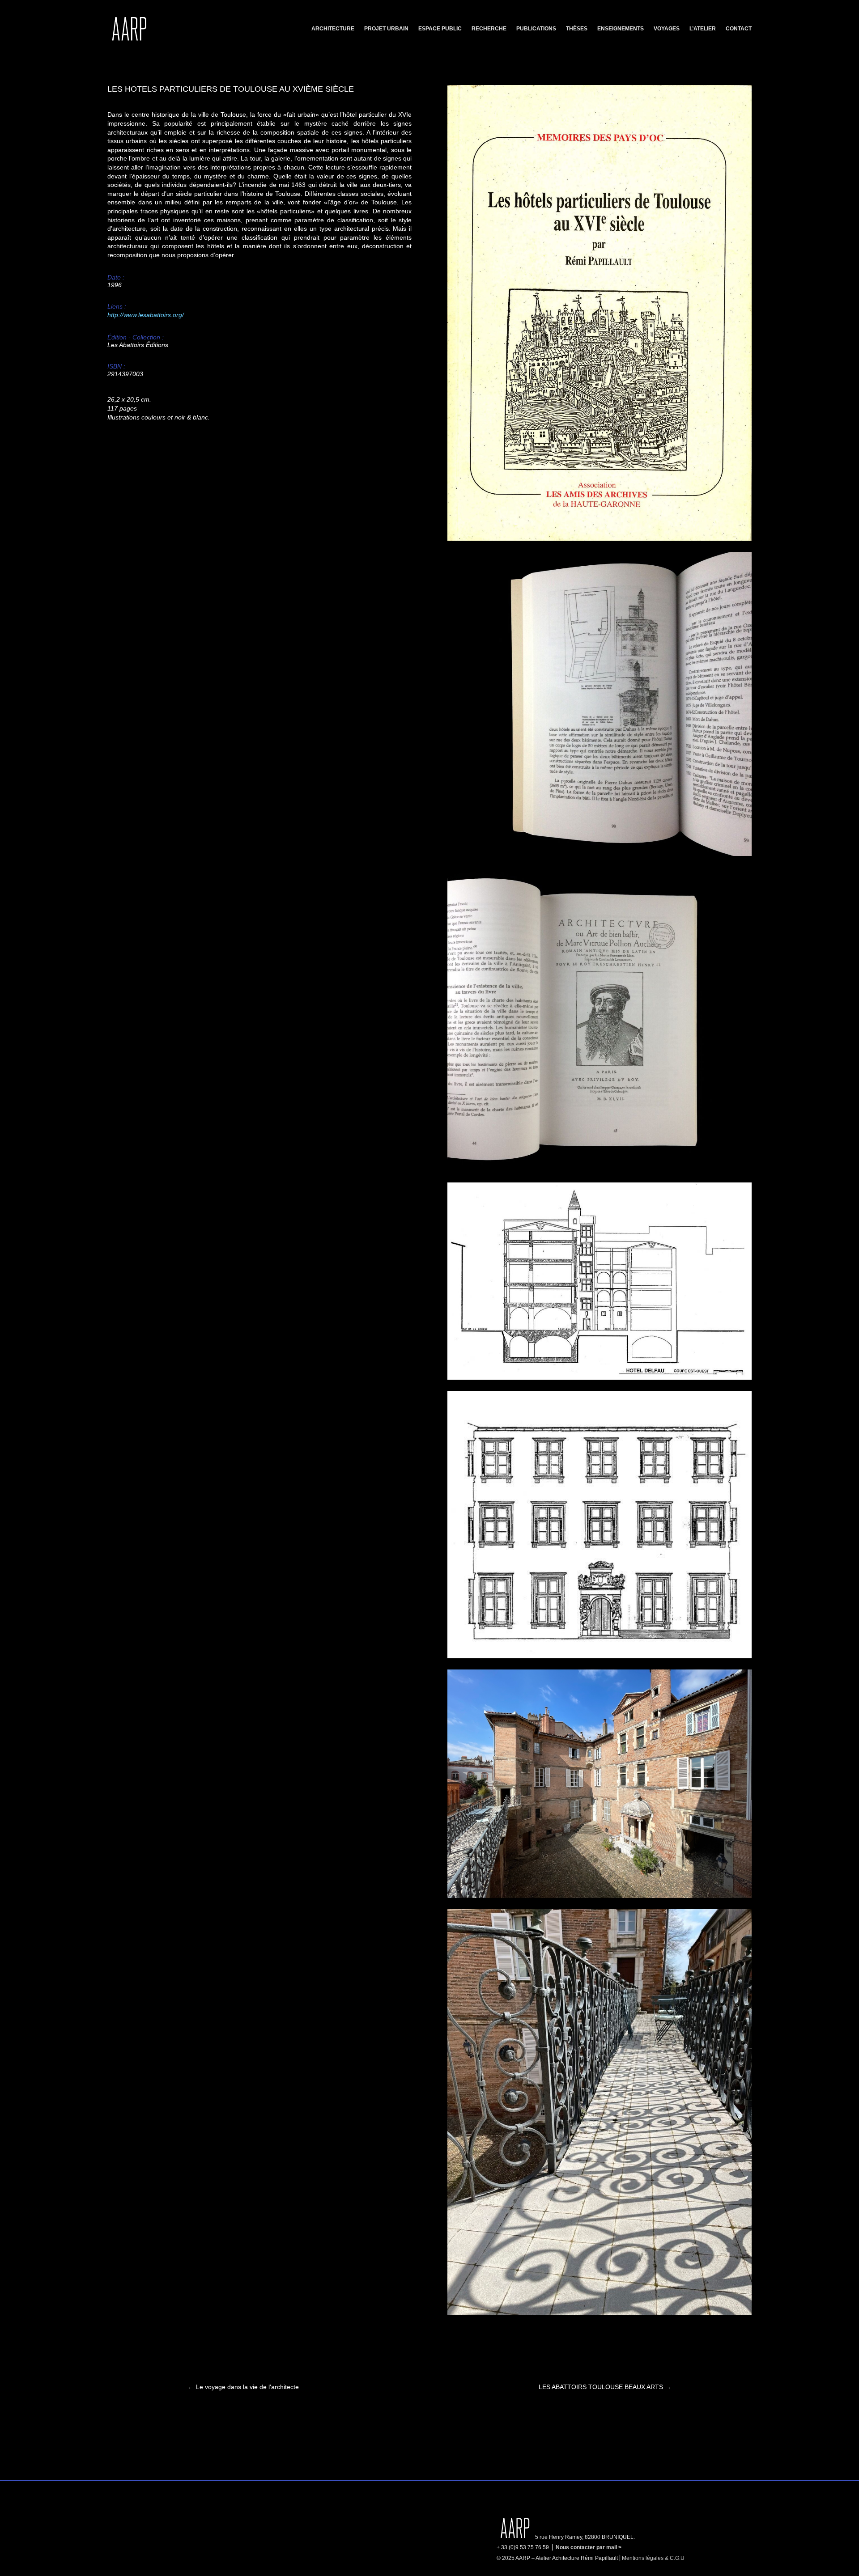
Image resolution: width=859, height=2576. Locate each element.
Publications (536, 29)
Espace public (440, 29)
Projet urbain (386, 29)
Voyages (667, 29)
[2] (600, 1656)
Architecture (333, 29)
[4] (600, 1169)
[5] (600, 854)
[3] (600, 1377)
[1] (600, 538)
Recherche (489, 29)
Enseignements (621, 29)
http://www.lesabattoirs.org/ (146, 315)
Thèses (577, 29)
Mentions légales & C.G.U (653, 2558)
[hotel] (600, 1896)
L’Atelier (703, 29)
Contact (739, 29)
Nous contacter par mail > (589, 2547)
